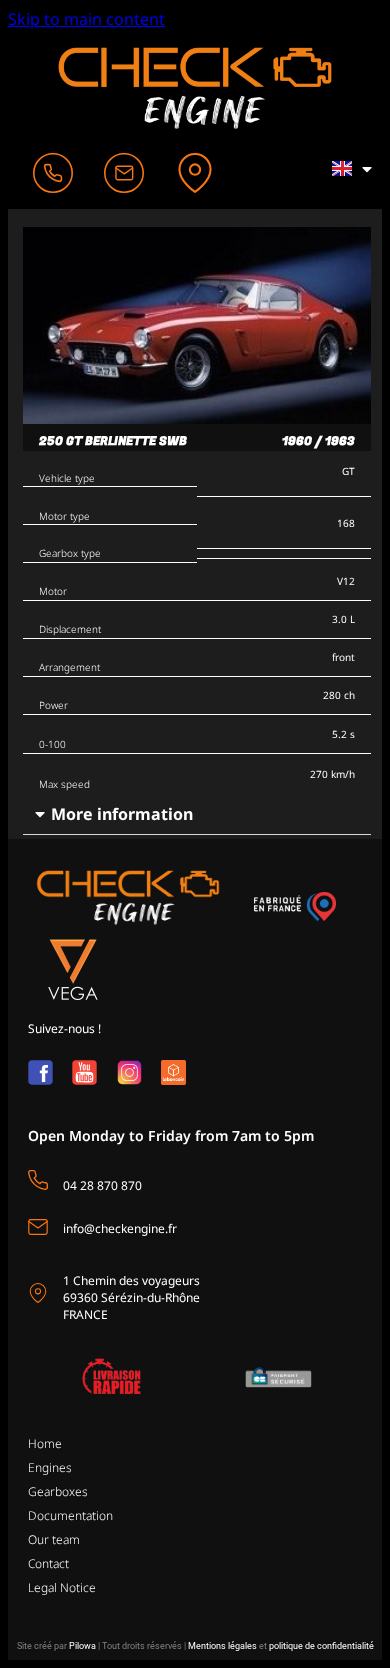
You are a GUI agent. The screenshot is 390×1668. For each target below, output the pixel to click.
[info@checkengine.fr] (38, 1227)
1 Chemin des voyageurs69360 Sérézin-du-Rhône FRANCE (131, 1297)
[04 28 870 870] (38, 1180)
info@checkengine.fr (120, 1228)
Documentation (70, 1515)
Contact (48, 1563)
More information (122, 814)
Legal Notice (62, 1587)
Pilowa (82, 1646)
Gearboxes (58, 1491)
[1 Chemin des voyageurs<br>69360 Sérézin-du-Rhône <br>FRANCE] (38, 1293)
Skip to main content (86, 19)
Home (45, 1443)
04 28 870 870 (102, 1185)
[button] (197, 814)
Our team (54, 1539)
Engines (50, 1467)
